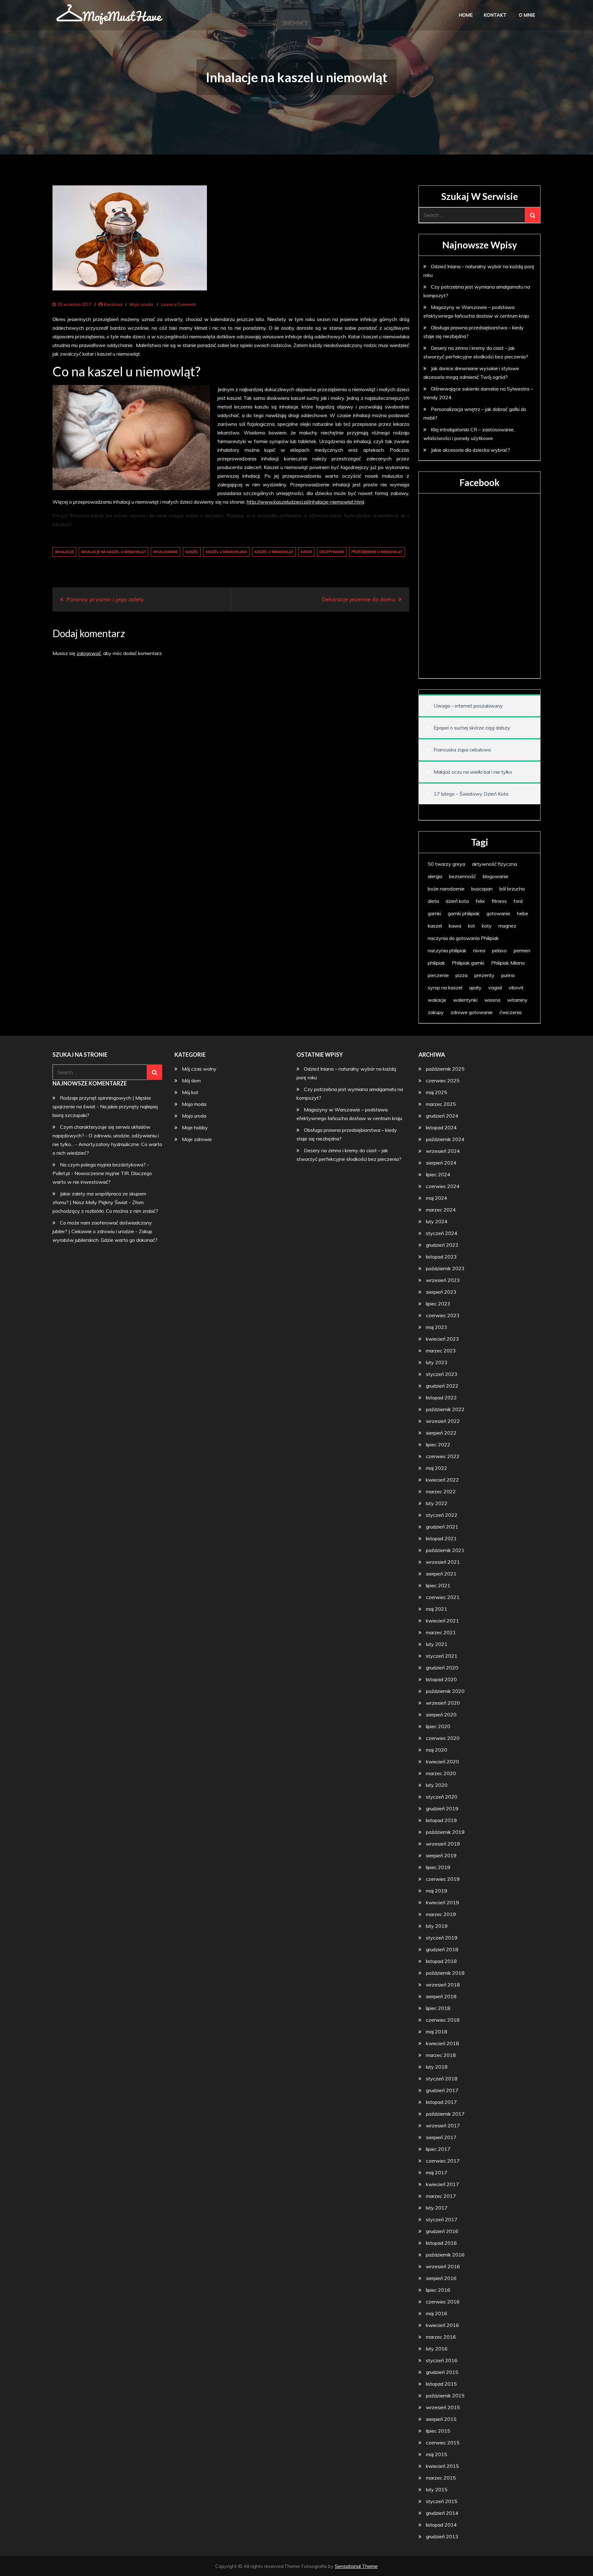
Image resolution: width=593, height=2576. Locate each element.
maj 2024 (437, 1198)
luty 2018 (437, 2067)
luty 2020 (437, 1785)
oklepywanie (332, 552)
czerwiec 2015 (443, 2443)
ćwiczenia (511, 1012)
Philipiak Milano (508, 963)
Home (466, 15)
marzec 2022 (441, 1491)
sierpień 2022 (441, 1433)
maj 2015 (437, 2454)
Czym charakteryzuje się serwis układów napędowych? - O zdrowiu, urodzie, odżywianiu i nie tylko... (106, 1136)
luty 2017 (437, 2208)
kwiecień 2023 (442, 1339)
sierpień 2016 (441, 2278)
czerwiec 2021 (443, 1597)
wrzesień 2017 (443, 2126)
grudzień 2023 (442, 1245)
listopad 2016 (441, 2243)
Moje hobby (195, 1127)
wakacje (437, 1000)
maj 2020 (437, 1750)
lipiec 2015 (438, 2431)
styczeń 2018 (442, 2079)
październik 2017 (445, 2114)
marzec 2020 (441, 1773)
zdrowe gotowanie (472, 1012)
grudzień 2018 (442, 1949)
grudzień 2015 (442, 2372)
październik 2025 (445, 1069)
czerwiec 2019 (443, 1879)
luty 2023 (437, 1362)
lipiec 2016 (438, 2290)
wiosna (492, 1000)
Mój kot (190, 1092)
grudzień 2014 (442, 2513)
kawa (455, 926)
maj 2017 (437, 2172)
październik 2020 (445, 1691)
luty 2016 (437, 2349)
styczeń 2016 (442, 2360)
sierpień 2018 (441, 1996)
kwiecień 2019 (442, 1902)
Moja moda (194, 1104)
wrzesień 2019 (443, 1844)
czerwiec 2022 (443, 1456)
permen (522, 950)
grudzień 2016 (442, 2231)
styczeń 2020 (442, 1797)
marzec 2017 (441, 2196)
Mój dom (191, 1081)
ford (518, 901)
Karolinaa (113, 304)
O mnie (527, 15)
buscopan (482, 889)
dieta (433, 901)
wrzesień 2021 (443, 1562)
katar (306, 552)
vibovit (516, 988)
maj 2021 (437, 1609)
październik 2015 (445, 2396)
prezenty (484, 975)
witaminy (517, 1000)
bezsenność (463, 876)
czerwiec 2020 (443, 1738)
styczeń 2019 (442, 1938)
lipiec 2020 (438, 1726)
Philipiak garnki (468, 963)
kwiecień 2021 (442, 1621)
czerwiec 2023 (443, 1315)
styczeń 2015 (442, 2501)
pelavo (499, 950)
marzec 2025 (441, 1104)
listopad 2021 (441, 1538)
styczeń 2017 (442, 2219)
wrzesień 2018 (443, 1985)
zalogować (89, 653)
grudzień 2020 (442, 1668)
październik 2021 (445, 1550)
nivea (479, 950)
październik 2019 (445, 1832)
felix (480, 901)
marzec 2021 (441, 1632)
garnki (434, 913)
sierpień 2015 (441, 2419)
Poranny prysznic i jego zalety (105, 599)
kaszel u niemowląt (274, 552)
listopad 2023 (441, 1257)
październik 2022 (445, 1409)
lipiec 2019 (438, 1867)
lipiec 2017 (438, 2149)
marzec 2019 (441, 1914)
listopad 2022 (441, 1398)
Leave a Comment (178, 304)
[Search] (532, 215)
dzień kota (457, 901)
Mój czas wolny (199, 1069)
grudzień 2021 (442, 1527)
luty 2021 (437, 1644)
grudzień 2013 (442, 2536)
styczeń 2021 (442, 1656)
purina (508, 975)
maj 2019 (437, 1891)
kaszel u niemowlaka (226, 552)
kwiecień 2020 (442, 1762)
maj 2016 (437, 2313)
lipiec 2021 (438, 1585)
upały (475, 988)
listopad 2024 (441, 1127)
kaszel (192, 552)
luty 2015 (437, 2489)
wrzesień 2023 (443, 1280)
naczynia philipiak (447, 950)
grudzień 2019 (442, 1808)
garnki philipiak (464, 913)
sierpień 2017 (441, 2137)
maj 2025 (437, 1092)
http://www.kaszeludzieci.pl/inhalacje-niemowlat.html (305, 502)
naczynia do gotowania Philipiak (463, 938)
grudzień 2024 (442, 1116)
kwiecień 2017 (442, 2184)
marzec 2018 (441, 2055)
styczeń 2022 (442, 1515)
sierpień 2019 (441, 1855)
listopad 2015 (441, 2384)
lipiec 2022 (438, 1445)
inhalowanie (166, 552)
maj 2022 (437, 1468)
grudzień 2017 (442, 2090)
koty (487, 926)
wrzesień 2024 (443, 1151)
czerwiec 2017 (443, 2161)
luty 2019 (437, 1926)
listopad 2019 (441, 1820)
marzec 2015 (441, 2478)
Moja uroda (141, 304)
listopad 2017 (441, 2102)
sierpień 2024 (441, 1163)
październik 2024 (445, 1139)
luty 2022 (437, 1503)
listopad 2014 (441, 2525)
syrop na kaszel (445, 988)
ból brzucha (512, 889)
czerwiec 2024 (443, 1186)
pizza (462, 975)
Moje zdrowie (197, 1139)
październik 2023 (445, 1268)
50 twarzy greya (446, 864)
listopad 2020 (441, 1679)
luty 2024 (437, 1221)
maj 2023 (437, 1327)
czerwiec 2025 (443, 1081)
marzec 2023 (441, 1351)
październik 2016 (445, 2255)
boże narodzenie (446, 889)
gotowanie (498, 913)
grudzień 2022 (442, 1386)
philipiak (436, 963)
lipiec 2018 (438, 2008)
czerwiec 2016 (443, 2302)
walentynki (465, 1000)
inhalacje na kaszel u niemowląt (114, 552)
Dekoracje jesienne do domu (359, 599)
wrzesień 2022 (443, 1421)
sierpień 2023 (441, 1292)
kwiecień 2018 (442, 2043)
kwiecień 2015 (442, 2466)
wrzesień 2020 (443, 1703)
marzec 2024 (441, 1210)
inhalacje (64, 552)
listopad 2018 (441, 1961)
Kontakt (495, 15)
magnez (507, 926)
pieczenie (438, 975)
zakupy (436, 1012)
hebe (523, 913)
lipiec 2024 (438, 1174)
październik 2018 (445, 1973)
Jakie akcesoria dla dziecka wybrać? (470, 450)
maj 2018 (437, 2032)
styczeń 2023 (442, 1374)
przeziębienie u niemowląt (377, 552)
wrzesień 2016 (443, 2266)
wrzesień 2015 (443, 2407)
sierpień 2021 (441, 1574)
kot (471, 926)
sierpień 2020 (441, 1715)
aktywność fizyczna (494, 864)
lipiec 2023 (438, 1304)
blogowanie (496, 876)
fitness (499, 901)
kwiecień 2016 (442, 2325)
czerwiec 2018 (443, 2020)
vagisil (495, 988)
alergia (435, 876)
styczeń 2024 (442, 1233)
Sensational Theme (356, 2566)
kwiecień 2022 (442, 1480)
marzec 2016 (441, 2337)
